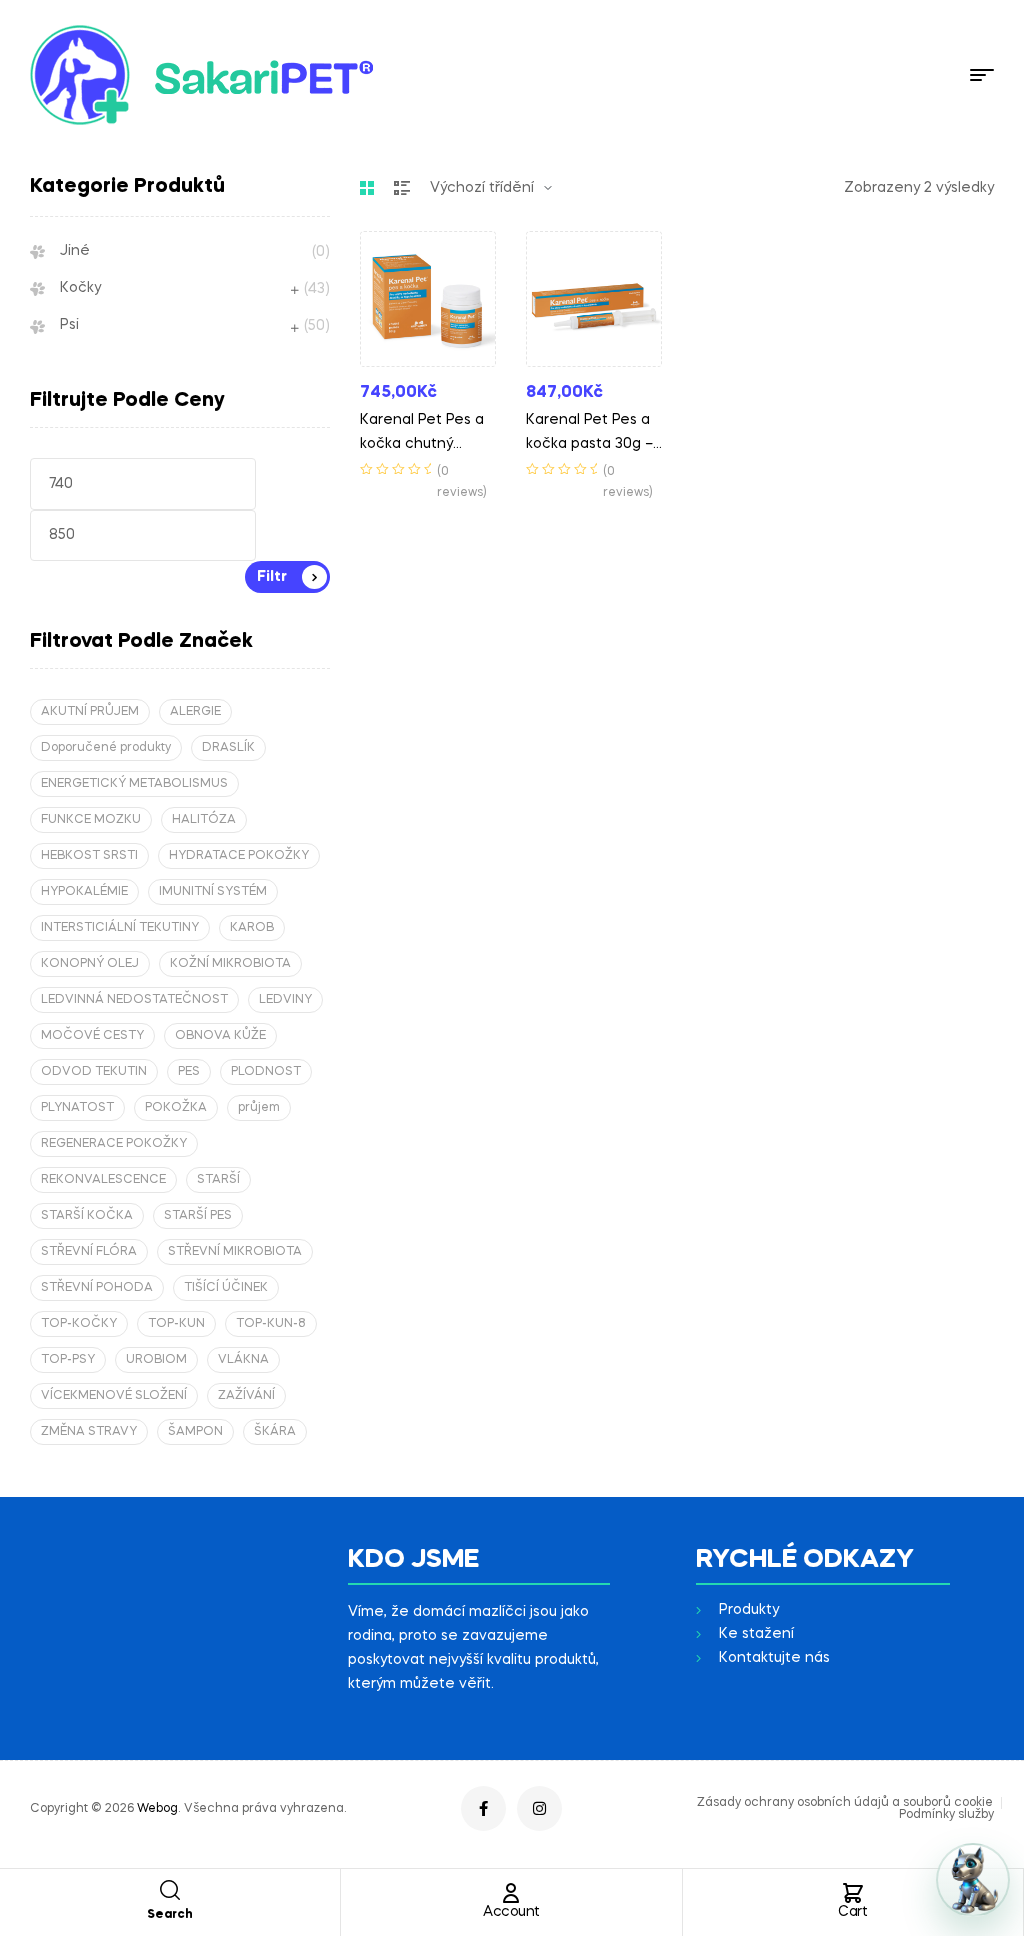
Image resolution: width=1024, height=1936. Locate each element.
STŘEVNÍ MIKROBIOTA (235, 1252)
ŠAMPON (195, 1432)
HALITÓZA (204, 820)
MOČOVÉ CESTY (92, 1036)
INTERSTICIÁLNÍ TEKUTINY (120, 928)
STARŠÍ (218, 1180)
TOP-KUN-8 (271, 1324)
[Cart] (853, 1893)
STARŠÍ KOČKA (87, 1216)
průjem (259, 1108)
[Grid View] (367, 188)
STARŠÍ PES (198, 1216)
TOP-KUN (176, 1324)
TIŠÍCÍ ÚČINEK (226, 1288)
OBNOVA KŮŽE (220, 1036)
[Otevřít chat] (973, 1880)
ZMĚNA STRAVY (89, 1432)
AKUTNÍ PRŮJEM (90, 712)
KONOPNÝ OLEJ (90, 964)
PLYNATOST (77, 1108)
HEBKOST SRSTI (89, 856)
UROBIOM (156, 1360)
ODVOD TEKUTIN (94, 1072)
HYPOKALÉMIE (84, 892)
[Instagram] (539, 1808)
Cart (852, 1912)
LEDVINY (285, 1000)
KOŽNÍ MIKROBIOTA (230, 964)
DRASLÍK (228, 748)
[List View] (402, 188)
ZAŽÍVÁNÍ (246, 1396)
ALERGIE (195, 712)
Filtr (272, 577)
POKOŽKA (176, 1108)
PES (189, 1072)
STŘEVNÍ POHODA (97, 1288)
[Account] (511, 1893)
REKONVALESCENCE (103, 1180)
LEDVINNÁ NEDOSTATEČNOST (134, 1000)
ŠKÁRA (275, 1432)
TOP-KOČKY (79, 1324)
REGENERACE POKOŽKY (114, 1144)
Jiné (75, 251)
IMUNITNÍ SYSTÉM (213, 892)
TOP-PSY (68, 1360)
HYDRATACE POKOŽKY (239, 856)
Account (511, 1912)
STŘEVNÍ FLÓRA (89, 1252)
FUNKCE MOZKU (91, 820)
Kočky (80, 288)
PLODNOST (266, 1072)
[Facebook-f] (483, 1808)
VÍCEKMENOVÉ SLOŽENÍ (114, 1396)
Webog (157, 1809)
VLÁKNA (243, 1360)
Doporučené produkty (106, 748)
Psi (69, 325)
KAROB (252, 928)
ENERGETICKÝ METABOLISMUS (134, 784)
